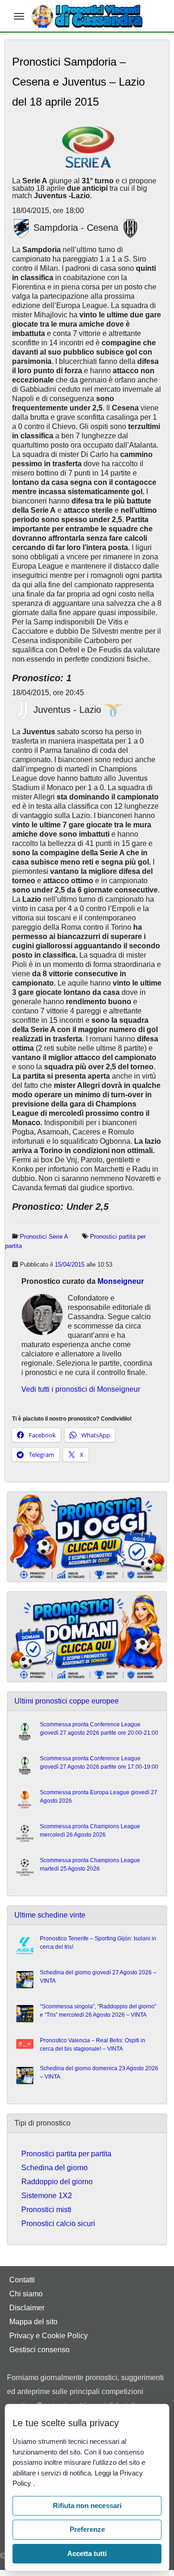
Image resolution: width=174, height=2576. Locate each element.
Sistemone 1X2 (47, 2196)
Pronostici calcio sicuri (58, 2224)
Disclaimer (27, 2308)
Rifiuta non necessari (87, 2506)
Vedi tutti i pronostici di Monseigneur (81, 1389)
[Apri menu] (19, 16)
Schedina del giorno (55, 2168)
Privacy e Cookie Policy (48, 2336)
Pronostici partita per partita (66, 2154)
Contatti (22, 2280)
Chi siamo (26, 2294)
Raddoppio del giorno (57, 2182)
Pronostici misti (46, 2210)
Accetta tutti (87, 2553)
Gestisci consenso (39, 2350)
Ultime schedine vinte (50, 1915)
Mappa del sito (33, 2322)
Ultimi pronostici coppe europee (67, 1701)
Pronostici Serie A (44, 1237)
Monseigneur (121, 1281)
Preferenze (87, 2529)
